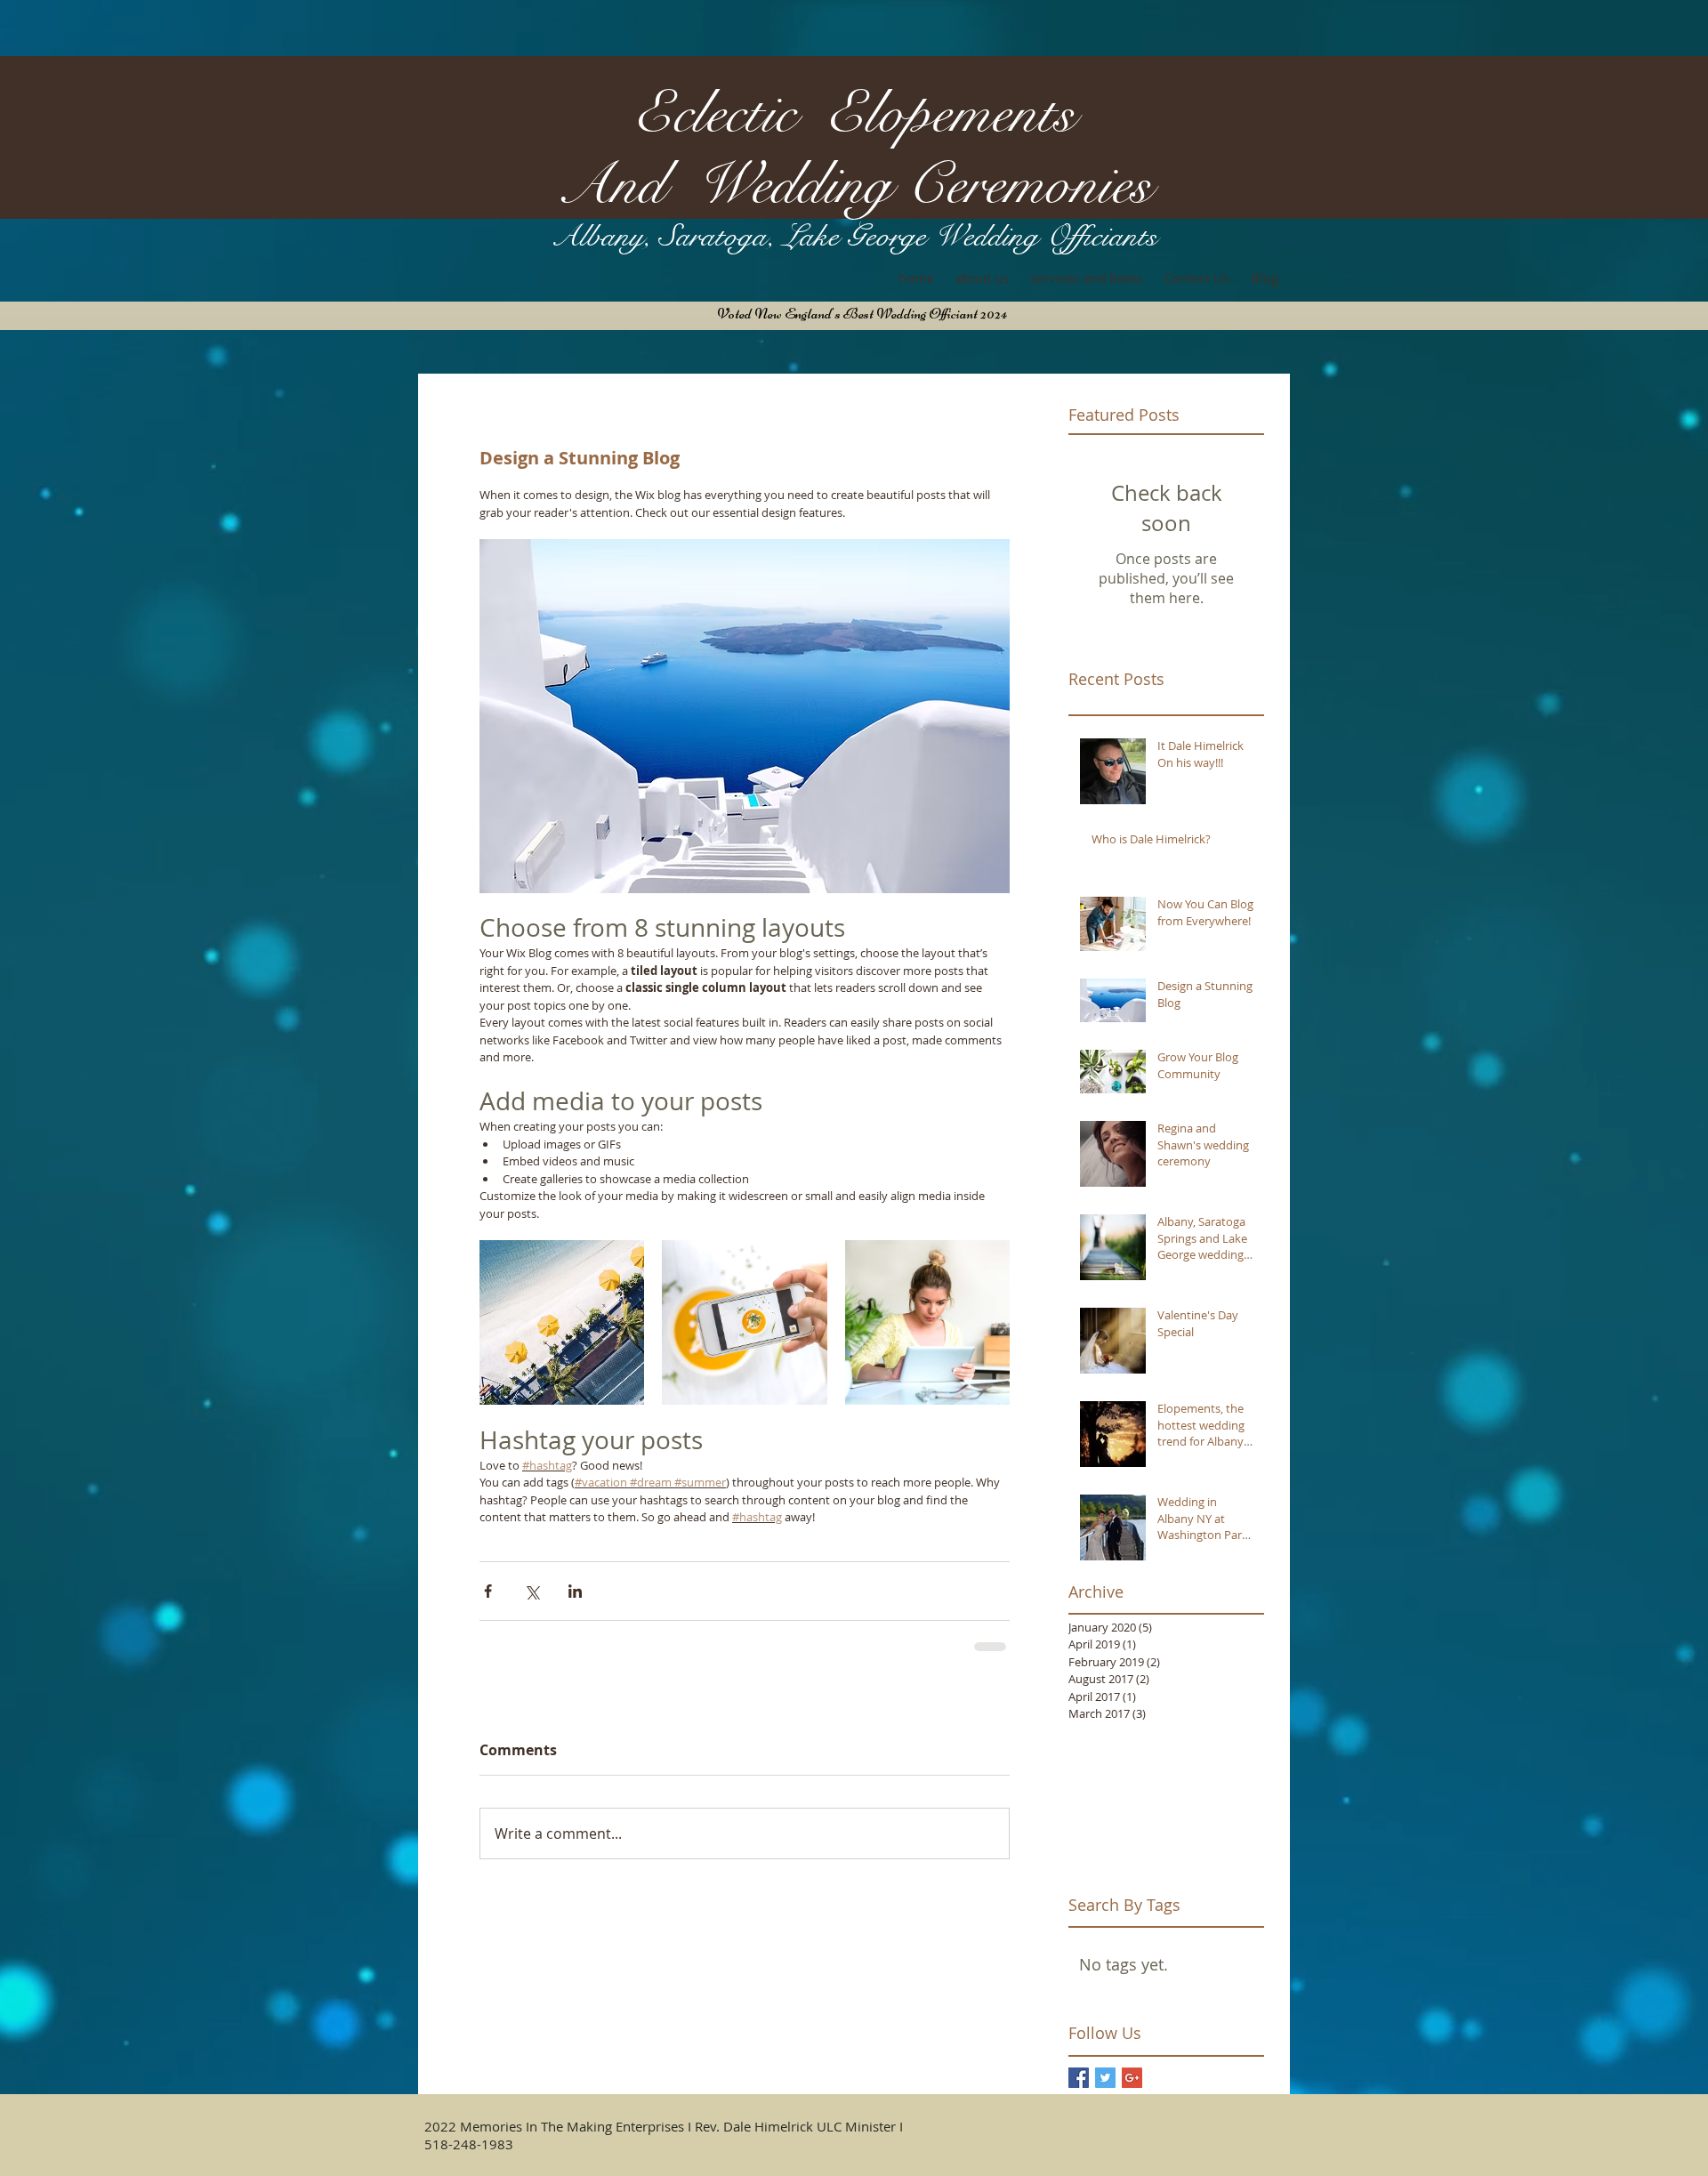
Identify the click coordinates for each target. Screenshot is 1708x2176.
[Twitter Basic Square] (1105, 2078)
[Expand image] (562, 1322)
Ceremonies (1029, 185)
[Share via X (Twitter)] (532, 1591)
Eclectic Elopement (844, 113)
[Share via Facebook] (488, 1591)
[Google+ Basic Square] (1132, 2078)
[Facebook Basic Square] (1079, 2078)
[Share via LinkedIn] (575, 1591)
